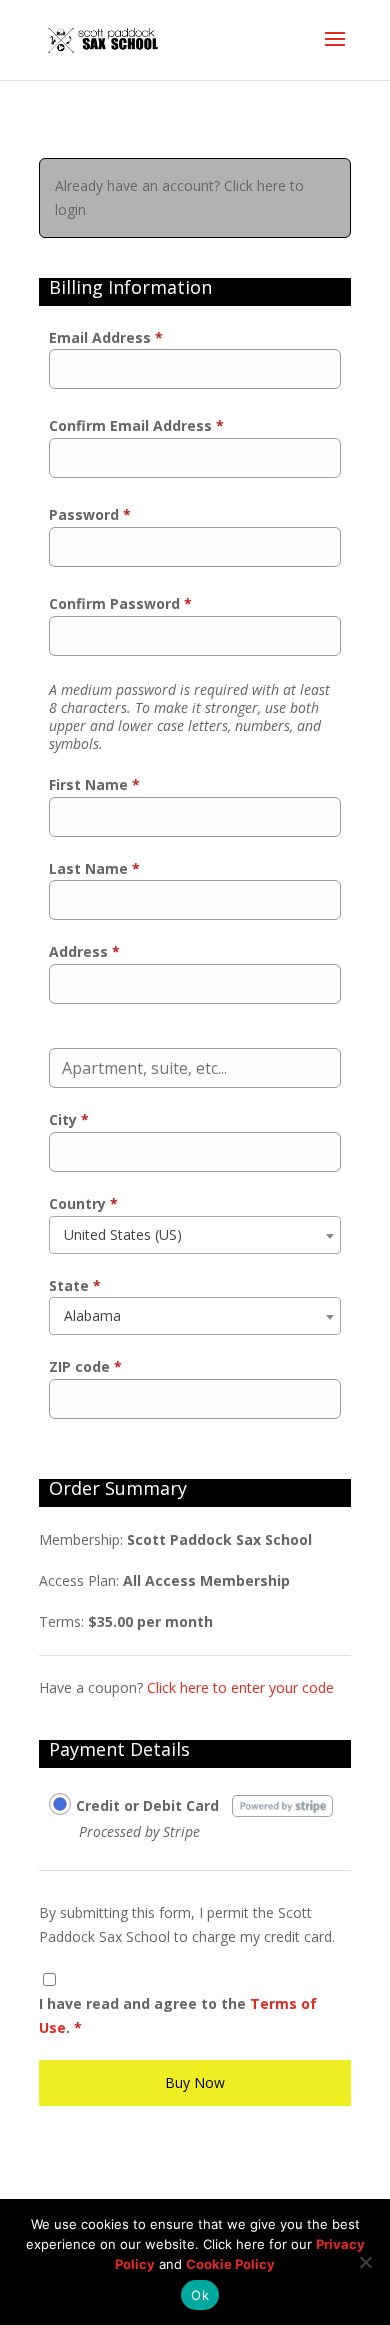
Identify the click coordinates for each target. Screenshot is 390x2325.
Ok (200, 2295)
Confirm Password (120, 603)
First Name (94, 784)
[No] (365, 2262)
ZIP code (85, 1366)
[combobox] (195, 1235)
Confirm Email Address (136, 425)
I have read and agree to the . (178, 2015)
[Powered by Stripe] (282, 1804)
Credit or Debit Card (147, 1805)
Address (84, 951)
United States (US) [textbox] (123, 1234)
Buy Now (195, 2082)
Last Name (94, 868)
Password (90, 514)
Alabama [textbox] (92, 1315)
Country (83, 1203)
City (69, 1119)
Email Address (106, 337)
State (75, 1285)
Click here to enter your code (240, 1687)
